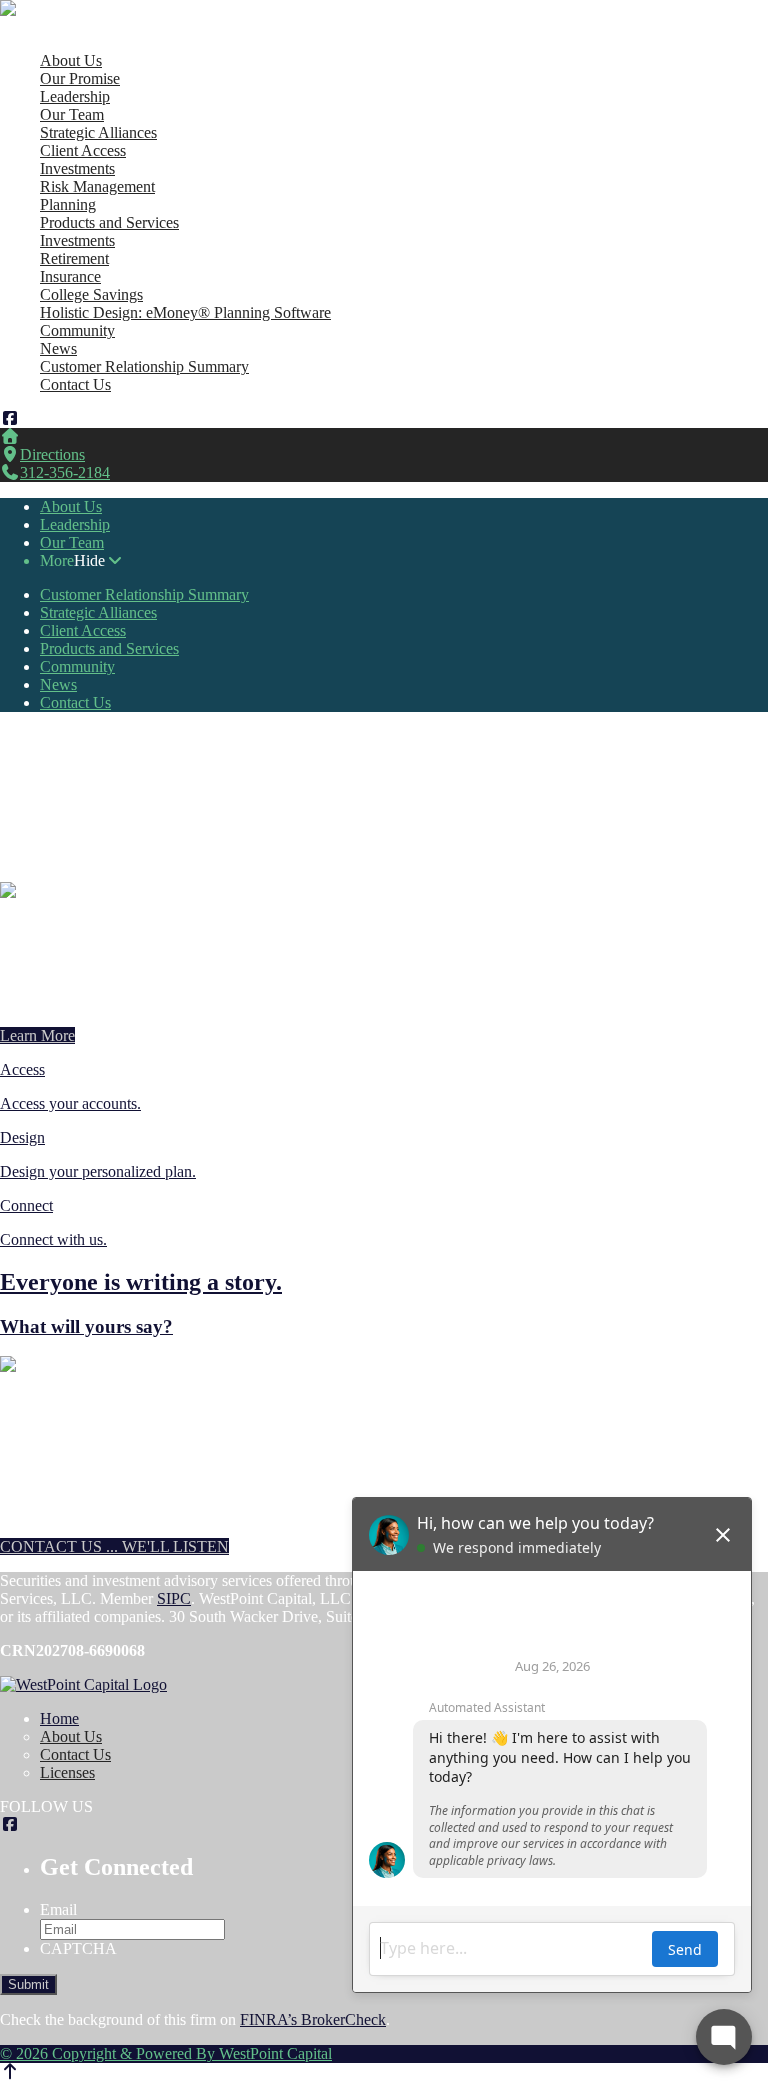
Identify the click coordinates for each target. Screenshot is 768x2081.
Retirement (74, 258)
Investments (77, 168)
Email (58, 1909)
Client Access (83, 150)
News (58, 348)
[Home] (10, 436)
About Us (71, 60)
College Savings (91, 294)
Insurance (70, 276)
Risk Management (97, 186)
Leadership (75, 96)
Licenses (67, 1772)
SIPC (174, 1598)
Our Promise (80, 78)
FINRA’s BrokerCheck (313, 2019)
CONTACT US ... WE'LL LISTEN (114, 1546)
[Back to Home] (83, 8)
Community (77, 330)
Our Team (72, 114)
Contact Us (75, 384)
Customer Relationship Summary (144, 366)
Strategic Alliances (98, 132)
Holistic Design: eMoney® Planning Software (185, 312)
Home (59, 42)
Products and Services (109, 222)
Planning (68, 204)
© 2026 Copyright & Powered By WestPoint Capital (166, 2053)
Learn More (37, 1035)
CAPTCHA (78, 1948)
